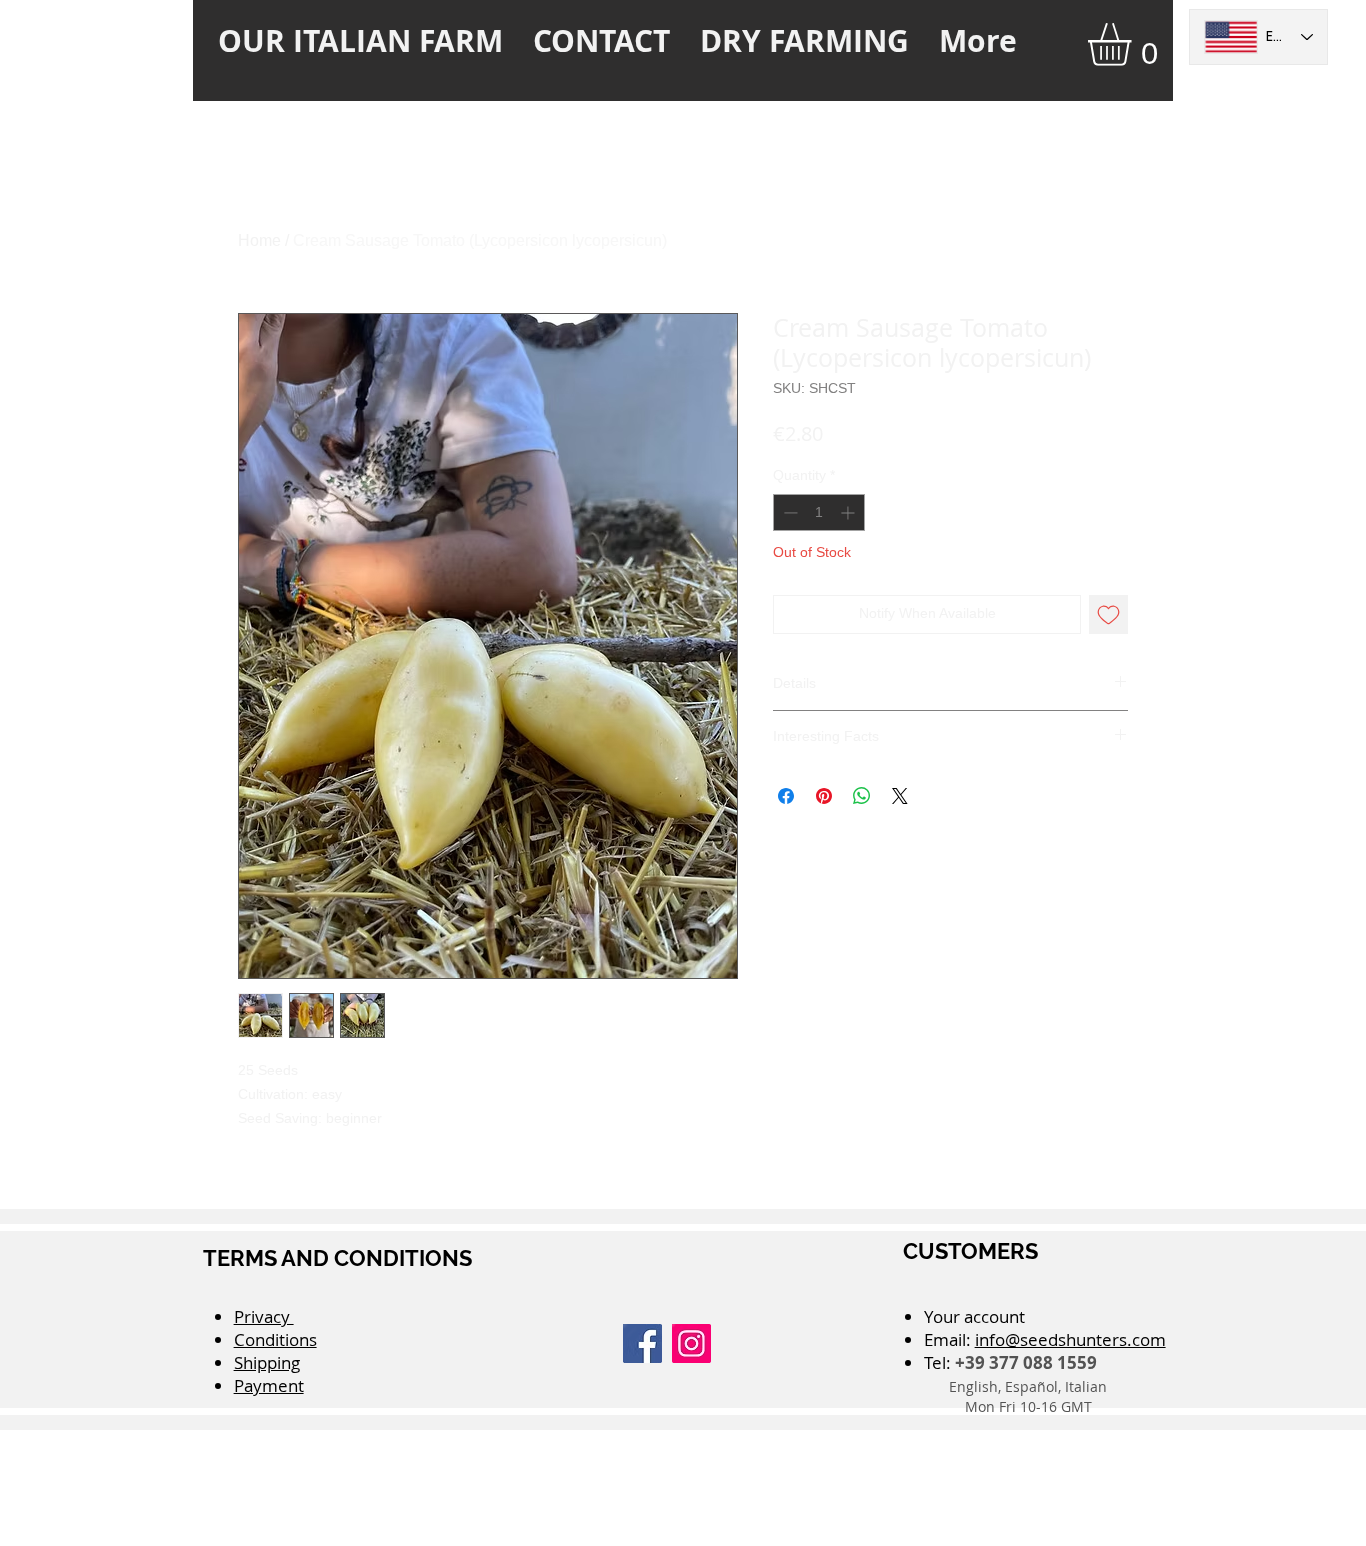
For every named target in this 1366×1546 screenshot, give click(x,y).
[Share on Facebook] (786, 796)
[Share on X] (900, 796)
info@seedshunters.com (1070, 1339)
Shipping (267, 1362)
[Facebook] (642, 1343)
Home (259, 240)
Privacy (264, 1316)
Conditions (275, 1339)
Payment (269, 1385)
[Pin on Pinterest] (824, 796)
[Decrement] (788, 512)
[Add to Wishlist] (1108, 614)
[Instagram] (691, 1343)
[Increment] (849, 512)
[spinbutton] (819, 512)
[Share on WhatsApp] (862, 796)
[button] (1134, 44)
